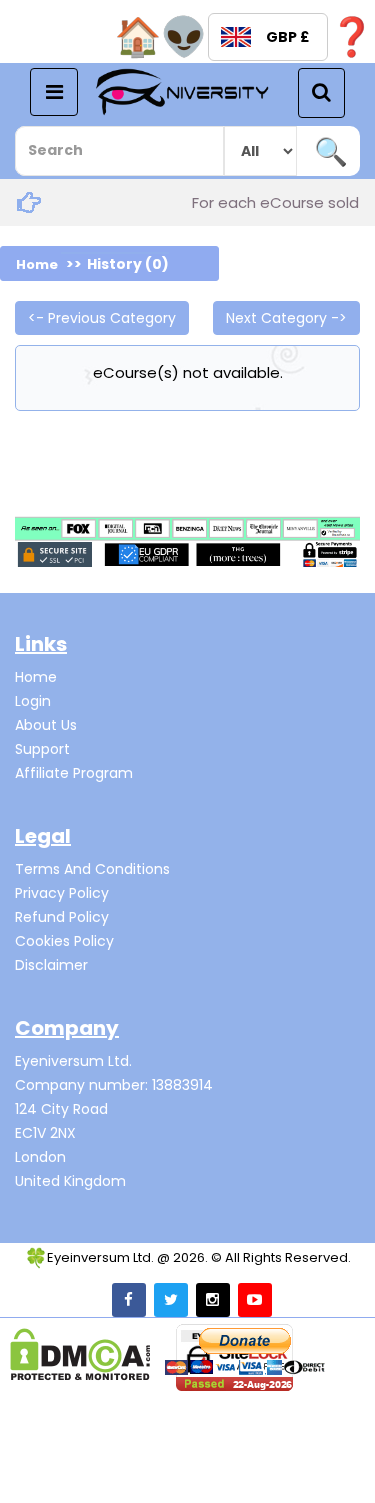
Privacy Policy (62, 893)
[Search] (330, 151)
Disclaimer (51, 965)
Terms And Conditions (92, 869)
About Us (46, 725)
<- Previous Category (102, 318)
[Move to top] (340, 1468)
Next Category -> (286, 318)
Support (42, 749)
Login (33, 701)
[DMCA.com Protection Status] (80, 1354)
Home (37, 264)
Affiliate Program (74, 773)
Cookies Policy (64, 941)
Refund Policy (62, 917)
